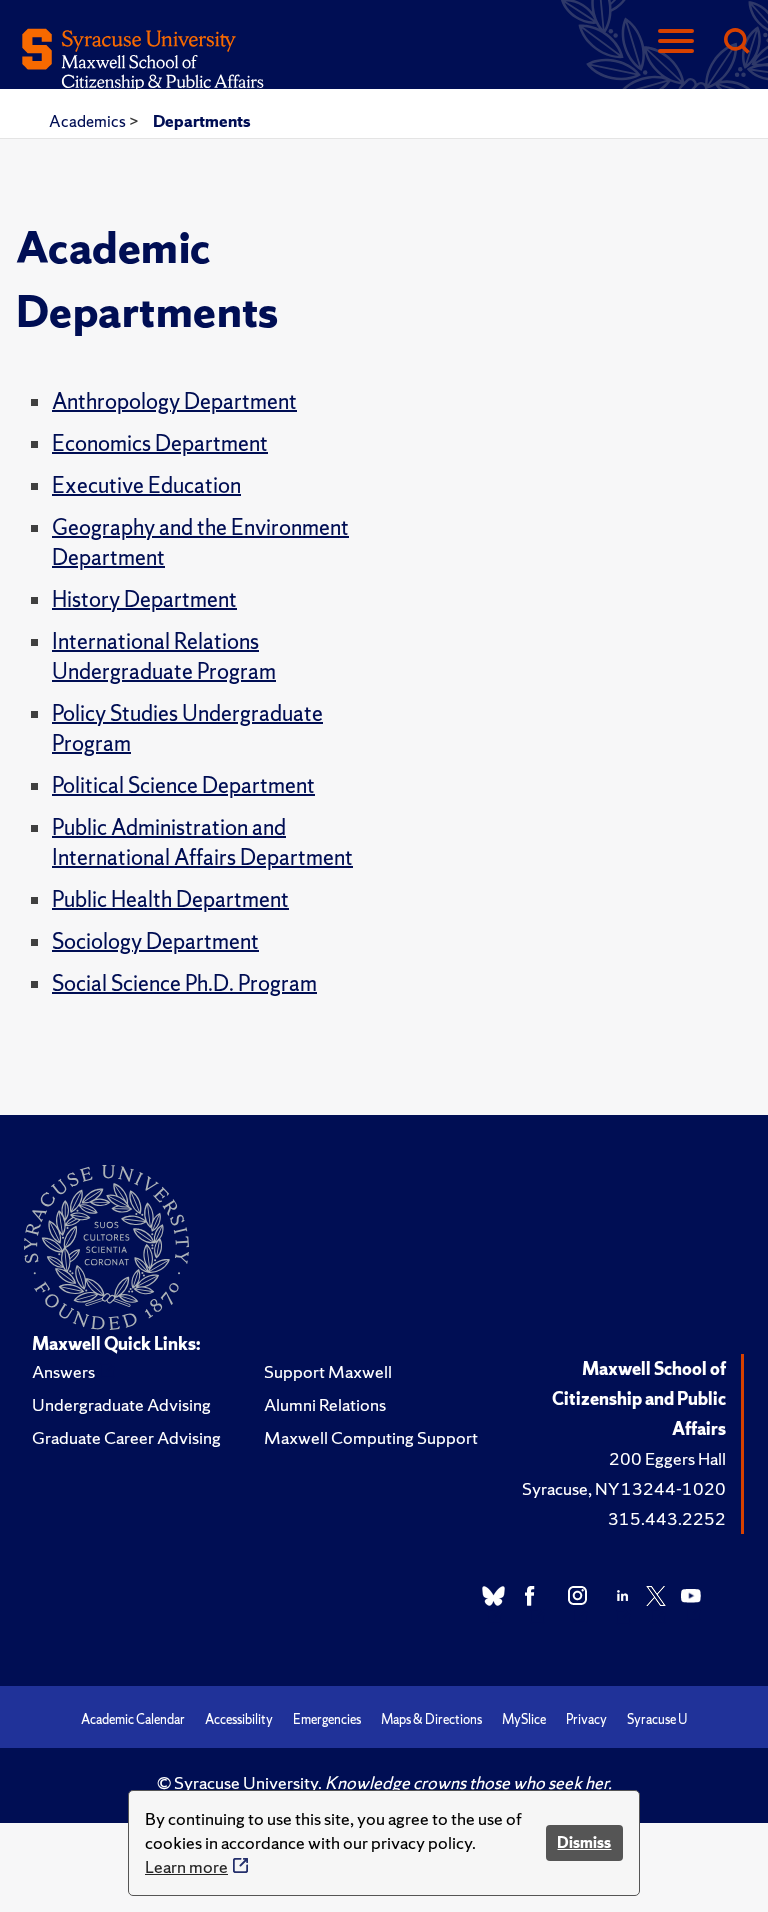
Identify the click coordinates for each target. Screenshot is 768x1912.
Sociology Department (155, 941)
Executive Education (146, 485)
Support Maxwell (328, 1371)
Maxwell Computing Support (371, 1437)
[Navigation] (676, 42)
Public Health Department (170, 899)
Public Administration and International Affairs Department (202, 842)
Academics (89, 121)
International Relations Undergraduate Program (164, 656)
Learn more (186, 1866)
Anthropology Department (174, 401)
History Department (144, 599)
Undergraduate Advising (121, 1404)
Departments (201, 121)
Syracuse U (657, 1719)
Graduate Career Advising (126, 1437)
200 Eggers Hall (667, 1458)
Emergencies (327, 1719)
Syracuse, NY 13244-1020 (624, 1488)
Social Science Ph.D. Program (184, 983)
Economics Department (160, 443)
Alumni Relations (325, 1404)
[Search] (736, 42)
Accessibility (239, 1719)
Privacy (586, 1719)
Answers (63, 1371)
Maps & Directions (431, 1719)
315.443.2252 (667, 1518)
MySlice (524, 1719)
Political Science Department (183, 785)
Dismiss (584, 1842)
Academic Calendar (133, 1719)
